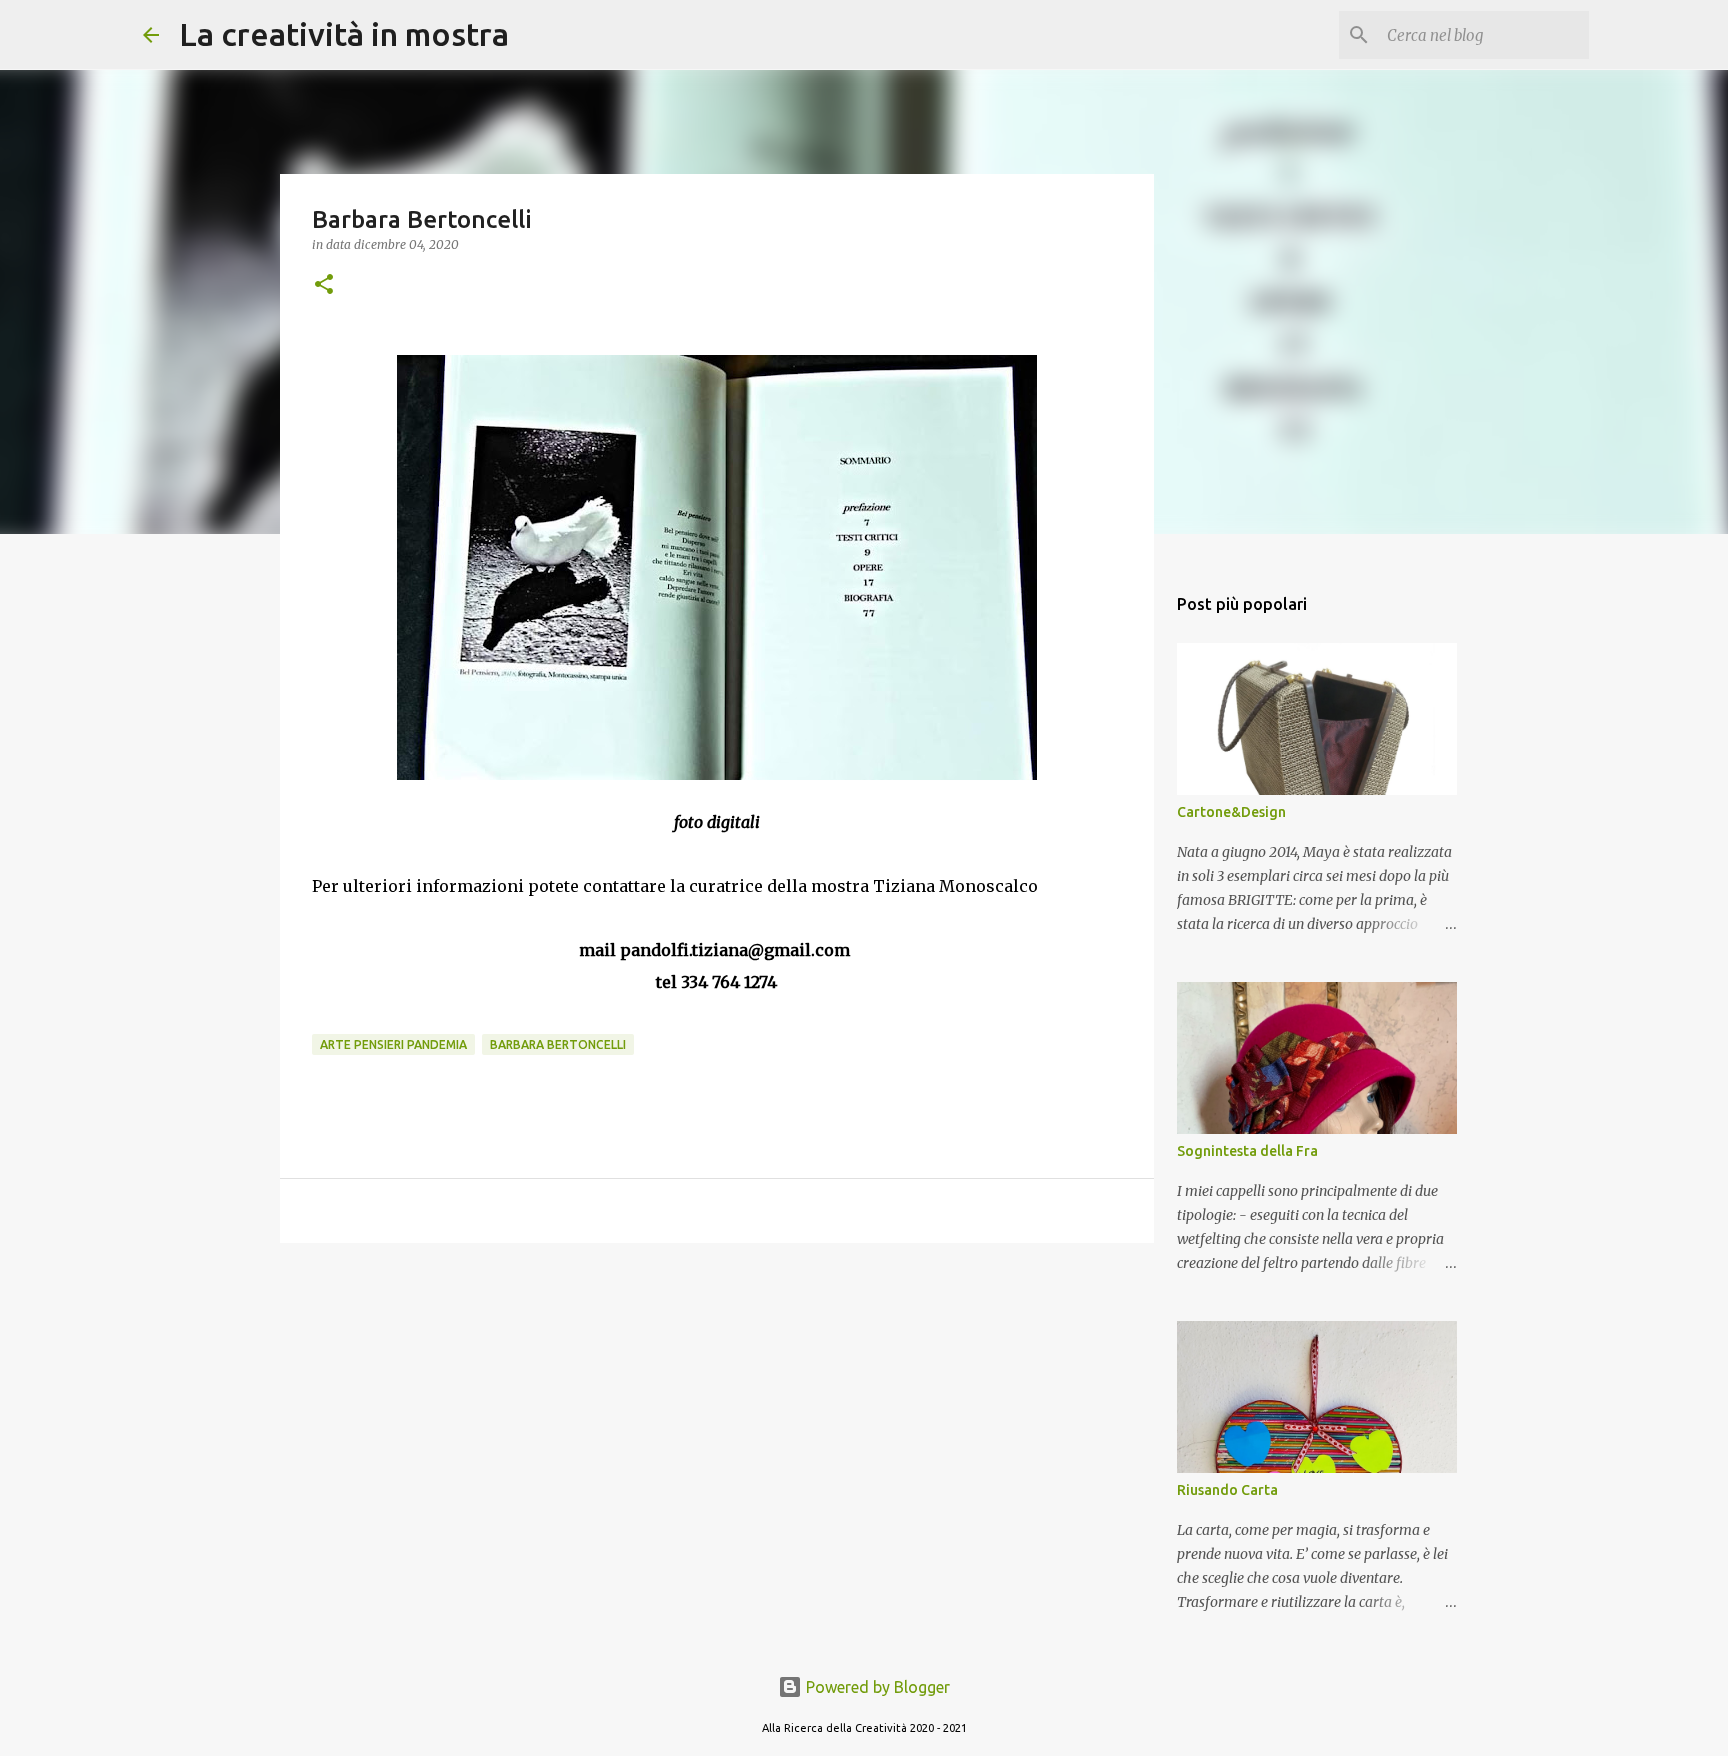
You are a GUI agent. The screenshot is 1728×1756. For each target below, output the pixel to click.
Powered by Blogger (876, 1687)
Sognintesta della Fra (1247, 1151)
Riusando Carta (1227, 1490)
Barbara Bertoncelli (558, 1044)
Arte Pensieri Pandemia (393, 1044)
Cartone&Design (1231, 812)
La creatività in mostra (344, 34)
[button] (324, 285)
